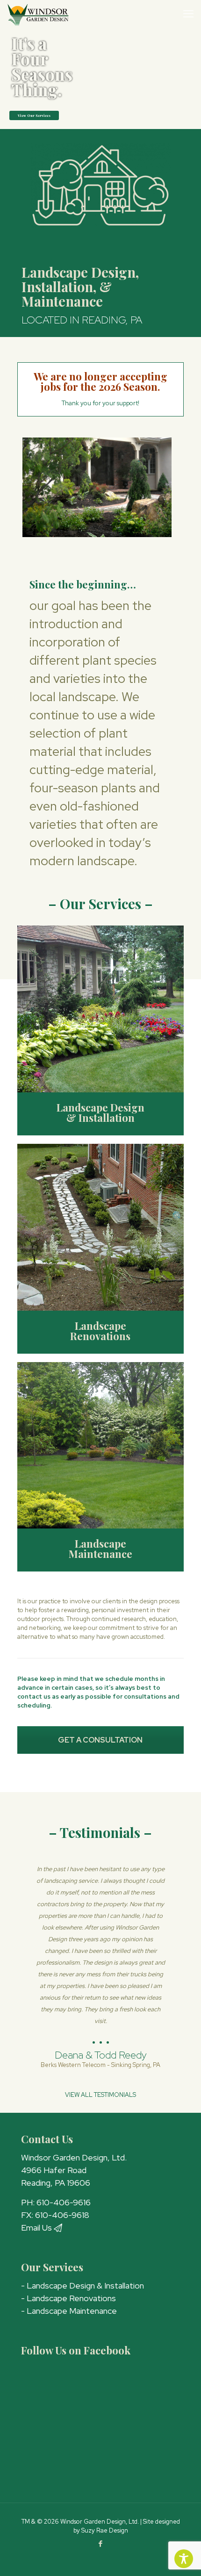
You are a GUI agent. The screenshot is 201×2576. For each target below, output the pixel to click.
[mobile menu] (188, 14)
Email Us (37, 2228)
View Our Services (34, 115)
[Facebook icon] (101, 2544)
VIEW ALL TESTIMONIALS (100, 2095)
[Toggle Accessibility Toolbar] (184, 2559)
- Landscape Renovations (68, 2298)
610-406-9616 (64, 2202)
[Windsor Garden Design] (38, 14)
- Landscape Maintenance (69, 2311)
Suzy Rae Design (105, 2530)
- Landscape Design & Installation (83, 2285)
